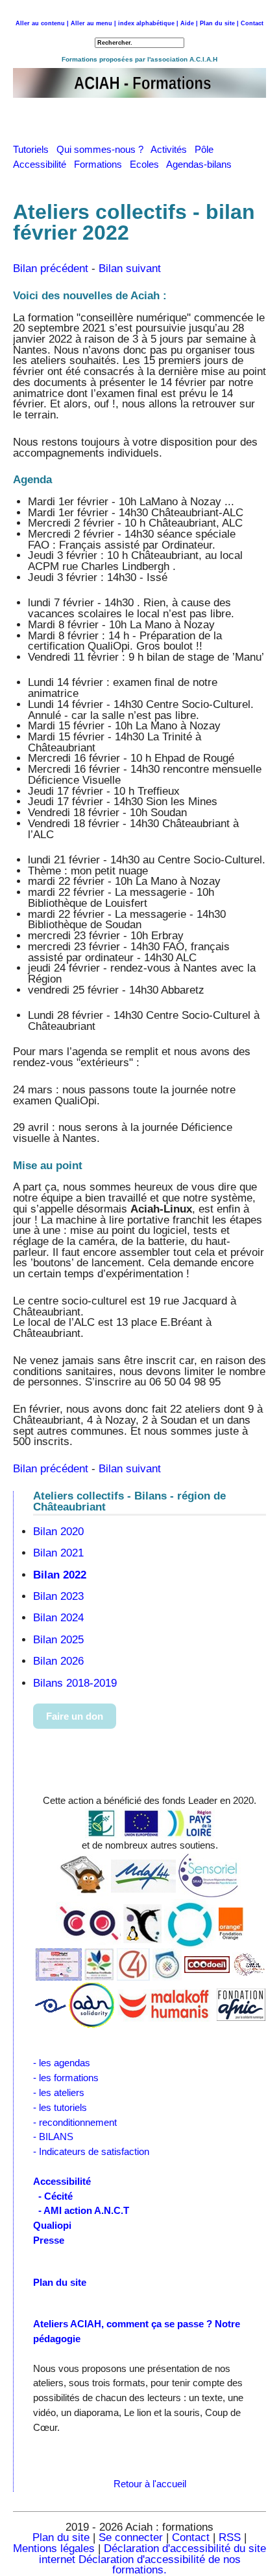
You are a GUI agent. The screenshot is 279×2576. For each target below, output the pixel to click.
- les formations (66, 2078)
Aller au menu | (93, 23)
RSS (231, 2537)
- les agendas (62, 2063)
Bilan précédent (51, 268)
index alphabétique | (148, 23)
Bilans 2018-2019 (75, 1683)
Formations (102, 164)
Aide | (189, 23)
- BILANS (53, 2137)
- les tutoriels (60, 2107)
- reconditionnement (75, 2122)
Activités (173, 149)
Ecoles (148, 164)
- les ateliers (59, 2092)
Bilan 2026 (58, 1661)
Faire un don (75, 1716)
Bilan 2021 (58, 1553)
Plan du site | (220, 23)
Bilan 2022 (60, 1575)
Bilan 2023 (58, 1596)
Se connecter (131, 2537)
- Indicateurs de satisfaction (91, 2151)
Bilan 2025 (58, 1640)
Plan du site (61, 2537)
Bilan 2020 (58, 1532)
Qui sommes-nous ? (103, 149)
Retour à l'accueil (150, 2484)
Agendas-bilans (201, 164)
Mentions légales (54, 2548)
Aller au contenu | (42, 23)
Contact (252, 23)
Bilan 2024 (58, 1618)
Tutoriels (35, 149)
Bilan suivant (130, 268)
